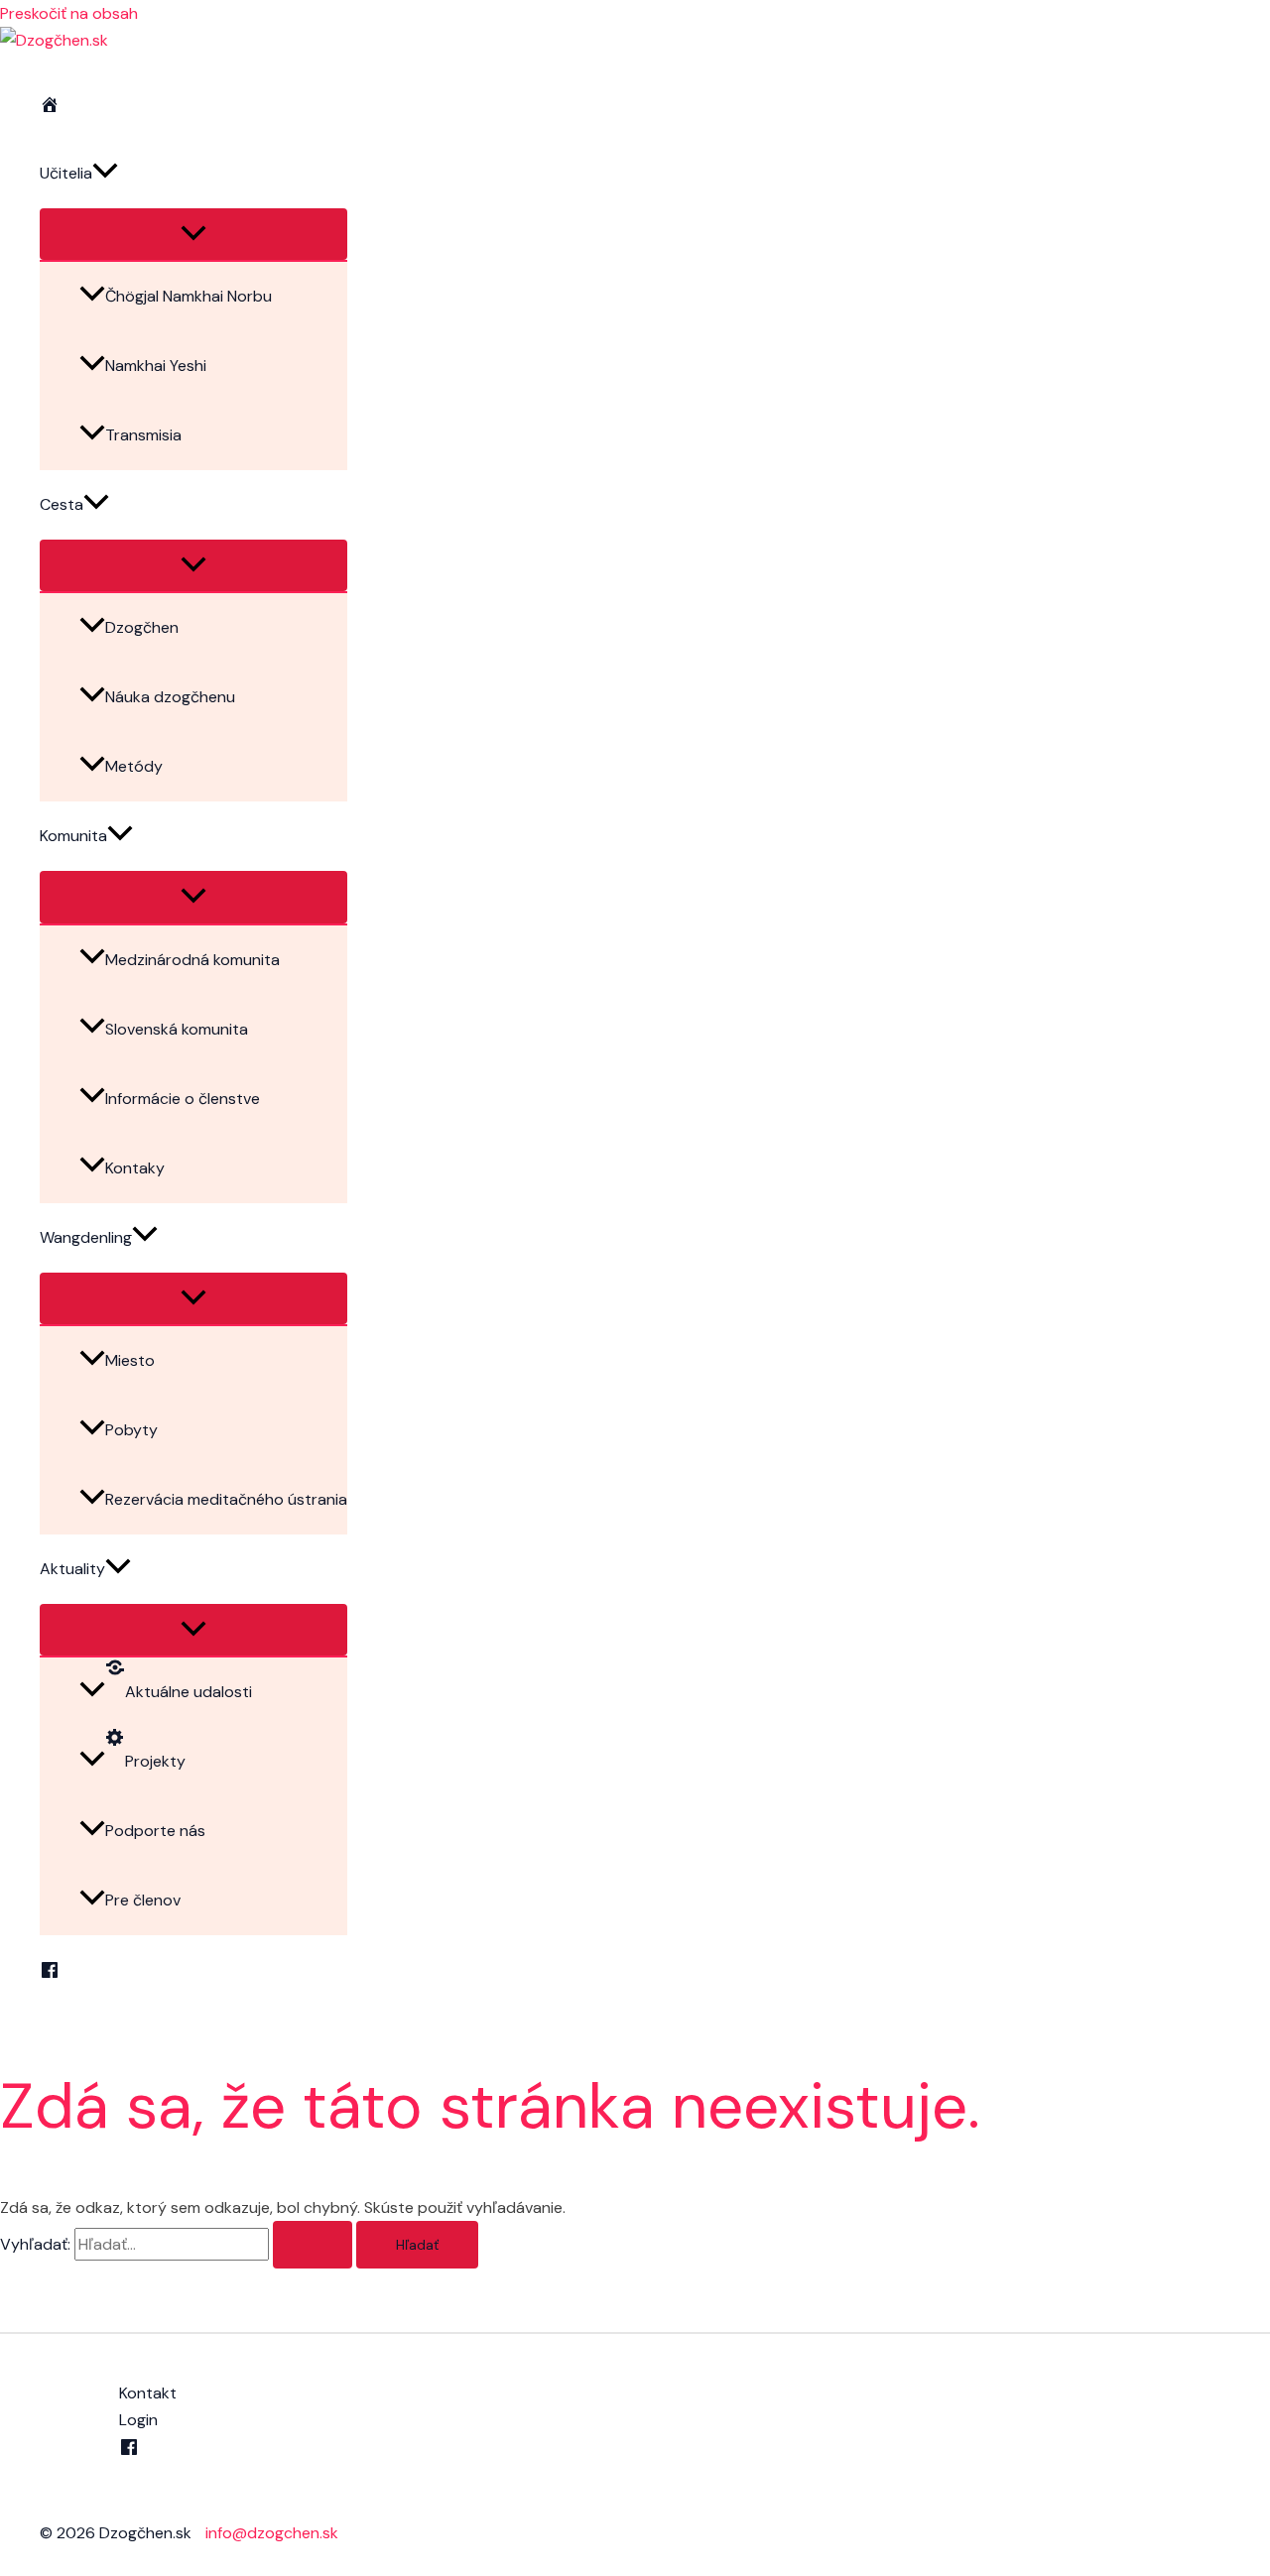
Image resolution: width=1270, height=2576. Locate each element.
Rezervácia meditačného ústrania (226, 1499)
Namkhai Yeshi (156, 366)
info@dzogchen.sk (272, 2533)
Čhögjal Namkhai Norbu (189, 296)
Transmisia (143, 435)
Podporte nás (155, 1831)
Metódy (134, 766)
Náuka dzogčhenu (170, 697)
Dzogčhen (142, 627)
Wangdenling (86, 1237)
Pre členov (143, 1900)
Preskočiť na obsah (69, 13)
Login (138, 2420)
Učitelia (66, 173)
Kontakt (148, 2393)
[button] (105, 174)
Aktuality (72, 1569)
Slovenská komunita (177, 1029)
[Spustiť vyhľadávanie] (313, 2245)
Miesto (130, 1360)
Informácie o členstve (183, 1099)
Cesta (62, 504)
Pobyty (131, 1430)
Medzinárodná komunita (192, 960)
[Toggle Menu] (193, 234)
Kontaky (135, 1168)
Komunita (73, 836)
